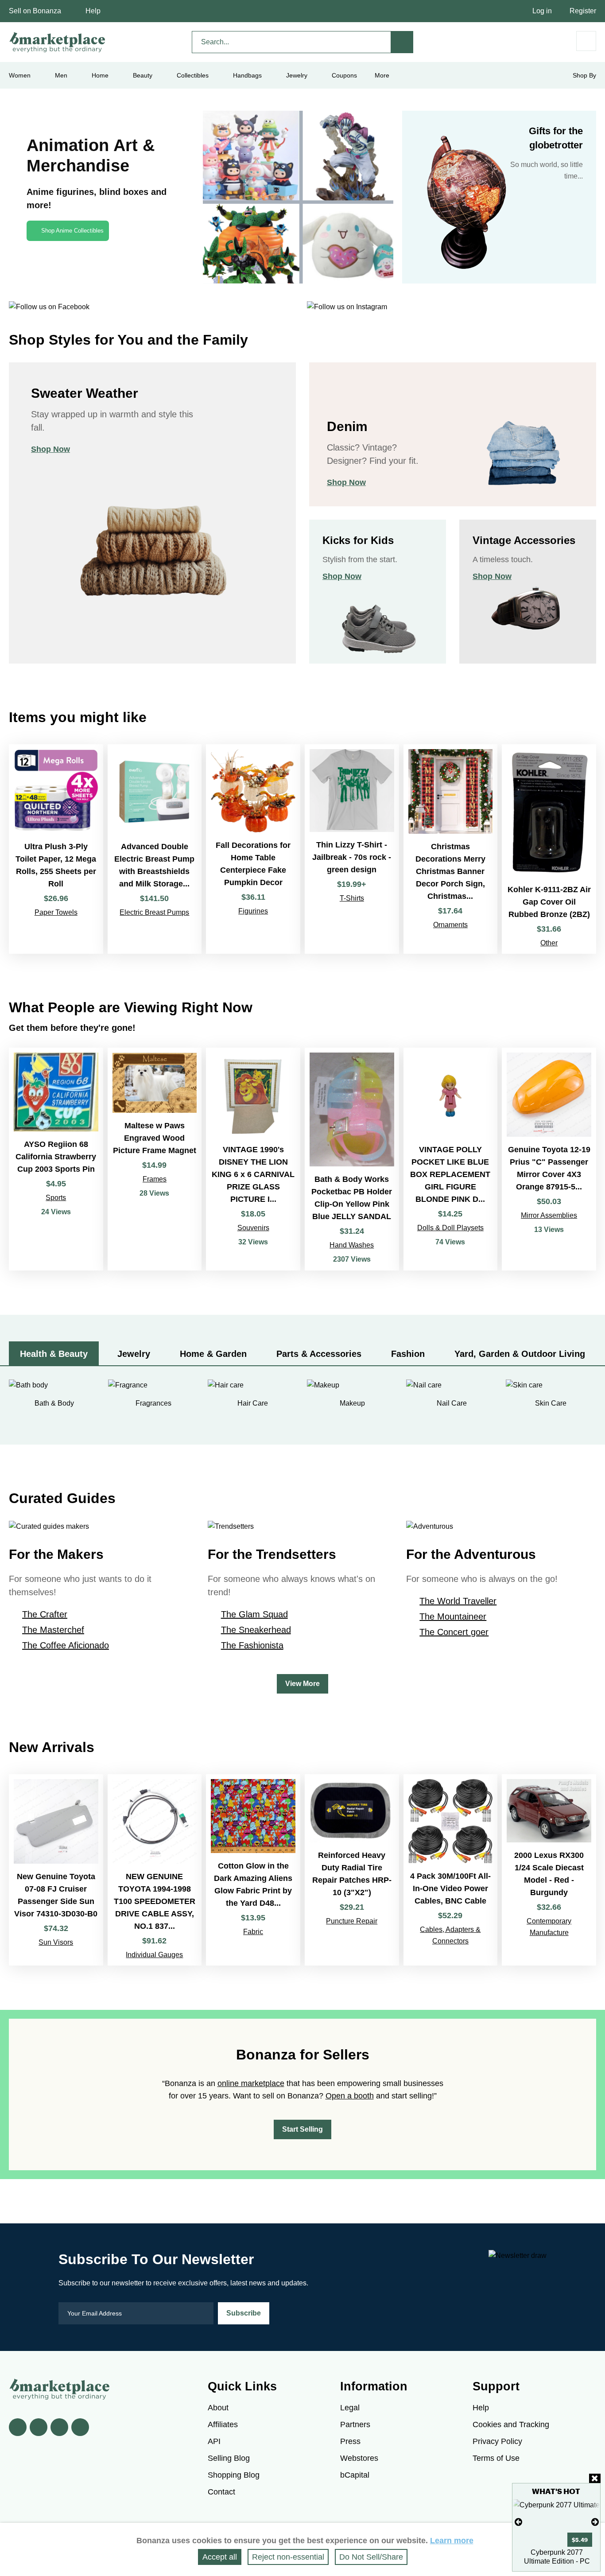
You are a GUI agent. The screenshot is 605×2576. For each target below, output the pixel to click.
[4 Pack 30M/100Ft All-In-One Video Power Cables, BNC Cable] (451, 1870)
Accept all (220, 2557)
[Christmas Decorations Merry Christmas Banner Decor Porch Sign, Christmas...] (451, 849)
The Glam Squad (254, 1614)
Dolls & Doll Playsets (450, 1228)
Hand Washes (352, 1245)
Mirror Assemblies (549, 1215)
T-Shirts (352, 898)
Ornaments (450, 925)
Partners (355, 2424)
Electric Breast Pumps (154, 912)
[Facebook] (18, 2427)
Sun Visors (56, 1942)
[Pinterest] (59, 2427)
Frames (155, 1179)
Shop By (584, 75)
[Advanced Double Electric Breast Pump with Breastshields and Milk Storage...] (155, 849)
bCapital (355, 2475)
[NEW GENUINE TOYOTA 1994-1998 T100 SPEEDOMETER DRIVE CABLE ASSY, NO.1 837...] (155, 1870)
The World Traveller (458, 1601)
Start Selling (302, 2129)
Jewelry (297, 75)
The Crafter (45, 1614)
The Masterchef (53, 1630)
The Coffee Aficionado (66, 1645)
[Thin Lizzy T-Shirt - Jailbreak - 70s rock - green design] (352, 849)
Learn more (452, 2541)
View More (302, 1684)
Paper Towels (56, 912)
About (218, 2408)
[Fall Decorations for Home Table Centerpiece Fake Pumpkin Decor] (253, 849)
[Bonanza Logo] (58, 42)
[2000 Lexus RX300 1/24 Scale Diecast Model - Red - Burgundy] (549, 1870)
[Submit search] (402, 42)
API (214, 2441)
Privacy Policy (497, 2441)
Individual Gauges (154, 1955)
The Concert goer (454, 1632)
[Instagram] (80, 2427)
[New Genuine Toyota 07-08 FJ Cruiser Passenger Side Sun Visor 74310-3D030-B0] (56, 1870)
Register (583, 11)
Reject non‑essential (288, 2557)
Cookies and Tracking (511, 2424)
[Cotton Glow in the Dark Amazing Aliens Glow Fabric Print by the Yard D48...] (253, 1870)
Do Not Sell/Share (371, 2557)
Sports (56, 1198)
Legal (350, 2408)
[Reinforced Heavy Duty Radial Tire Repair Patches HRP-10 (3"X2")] (352, 1870)
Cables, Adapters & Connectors (450, 1935)
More (382, 75)
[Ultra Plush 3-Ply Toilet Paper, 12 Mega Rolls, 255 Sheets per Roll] (56, 849)
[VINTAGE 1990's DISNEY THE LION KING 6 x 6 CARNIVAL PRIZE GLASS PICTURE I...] (253, 1159)
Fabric (253, 1932)
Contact (221, 2492)
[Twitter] (39, 2427)
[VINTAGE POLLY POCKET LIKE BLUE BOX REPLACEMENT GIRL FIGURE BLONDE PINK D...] (451, 1159)
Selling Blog (229, 2458)
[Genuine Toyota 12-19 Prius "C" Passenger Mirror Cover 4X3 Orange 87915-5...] (549, 1159)
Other (549, 943)
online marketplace (251, 2083)
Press (350, 2441)
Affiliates (223, 2424)
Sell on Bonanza (35, 11)
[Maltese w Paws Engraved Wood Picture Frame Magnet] (155, 1159)
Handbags (247, 75)
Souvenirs (253, 1228)
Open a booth (350, 2096)
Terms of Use (496, 2458)
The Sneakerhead (256, 1630)
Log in (542, 11)
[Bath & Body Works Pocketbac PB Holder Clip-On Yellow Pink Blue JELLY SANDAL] (352, 1159)
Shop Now (50, 449)
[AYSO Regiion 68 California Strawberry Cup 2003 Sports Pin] (56, 1159)
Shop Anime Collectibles (72, 231)
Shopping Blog (234, 2475)
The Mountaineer (453, 1616)
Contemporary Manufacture (549, 1927)
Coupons (344, 75)
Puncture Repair (352, 1921)
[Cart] (586, 41)
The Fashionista (252, 1645)
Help (93, 11)
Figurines (253, 911)
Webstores (359, 2458)
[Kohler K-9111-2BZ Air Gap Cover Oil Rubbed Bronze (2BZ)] (549, 849)
